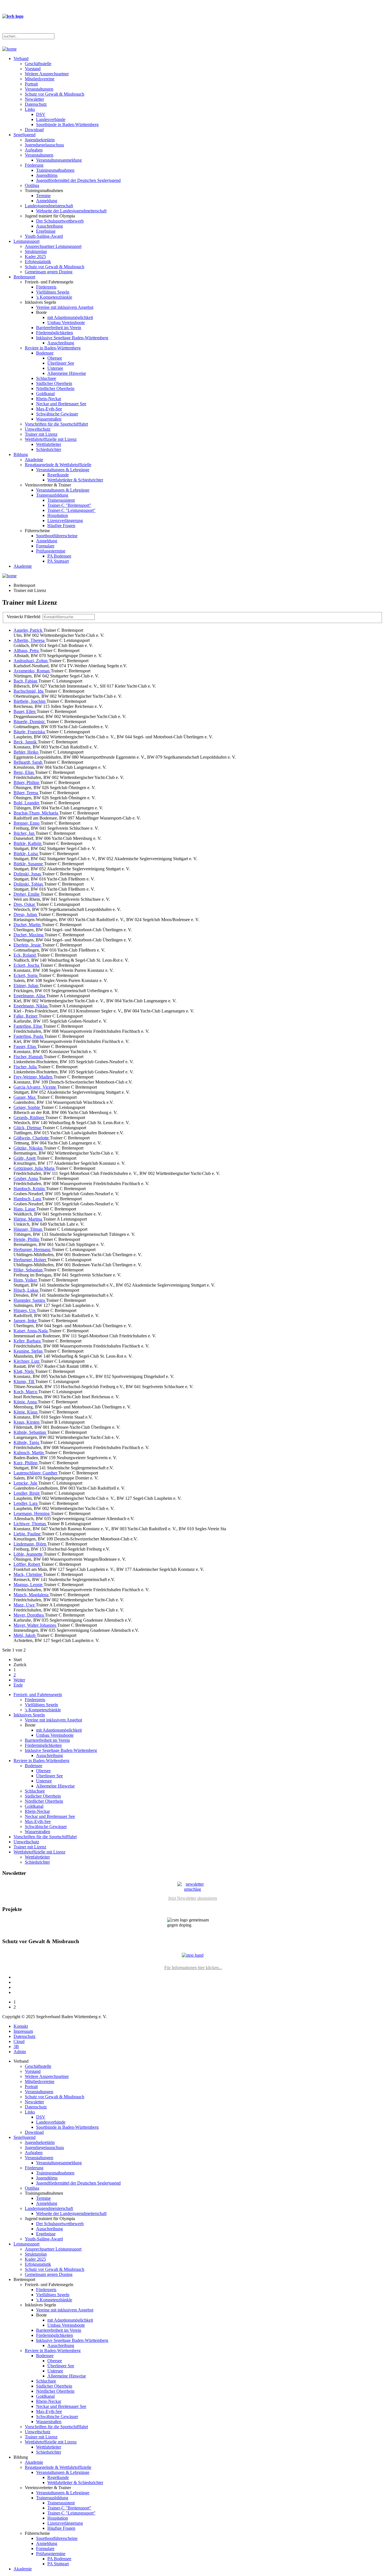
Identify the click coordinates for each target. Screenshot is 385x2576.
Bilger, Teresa (26, 793)
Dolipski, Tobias (29, 884)
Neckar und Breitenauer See (61, 404)
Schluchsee (46, 378)
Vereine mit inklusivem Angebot (65, 307)
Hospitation (58, 515)
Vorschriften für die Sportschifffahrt (56, 424)
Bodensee (45, 353)
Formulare (45, 546)
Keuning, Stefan (29, 1351)
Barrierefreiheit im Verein (59, 328)
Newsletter (34, 99)
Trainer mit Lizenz (41, 434)
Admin (20, 2052)
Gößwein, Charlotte (32, 1138)
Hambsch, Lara (28, 1199)
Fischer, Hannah (29, 1057)
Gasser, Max (25, 1097)
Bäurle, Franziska (30, 732)
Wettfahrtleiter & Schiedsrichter (75, 480)
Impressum (23, 2031)
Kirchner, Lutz (27, 1361)
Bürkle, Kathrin (28, 843)
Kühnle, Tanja (27, 1442)
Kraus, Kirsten (27, 1422)
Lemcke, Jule (26, 1483)
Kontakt (21, 2026)
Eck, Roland (25, 955)
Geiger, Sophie (27, 1107)
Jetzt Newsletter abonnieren (193, 1898)
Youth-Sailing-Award (44, 236)
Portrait (31, 84)
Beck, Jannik (26, 742)
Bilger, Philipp (27, 782)
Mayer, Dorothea (29, 1615)
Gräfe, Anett (25, 1158)
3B (16, 2047)
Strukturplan (36, 251)
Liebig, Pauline (28, 1534)
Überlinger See (61, 363)
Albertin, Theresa (30, 640)
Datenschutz (36, 104)
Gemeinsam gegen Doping (49, 272)
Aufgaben (34, 150)
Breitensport (24, 277)
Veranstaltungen (39, 89)
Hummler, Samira (30, 1300)
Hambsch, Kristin (30, 1189)
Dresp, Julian (26, 914)
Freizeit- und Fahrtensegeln (38, 1695)
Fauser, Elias (25, 1046)
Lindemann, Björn (30, 1544)
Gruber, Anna (26, 1178)
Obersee (55, 358)
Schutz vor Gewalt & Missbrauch (55, 94)
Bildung (21, 454)
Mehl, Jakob (25, 1635)
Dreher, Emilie (27, 894)
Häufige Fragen (61, 526)
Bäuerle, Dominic (30, 722)
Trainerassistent (61, 500)
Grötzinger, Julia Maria (35, 1168)
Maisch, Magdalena (32, 1595)
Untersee (55, 368)
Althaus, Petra (27, 650)
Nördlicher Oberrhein (55, 388)
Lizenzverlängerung (65, 520)
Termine (43, 196)
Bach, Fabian (26, 681)
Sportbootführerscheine (57, 536)
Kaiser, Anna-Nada (31, 1331)
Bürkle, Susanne (29, 864)
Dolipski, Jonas (28, 874)
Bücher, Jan (25, 833)
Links (30, 109)
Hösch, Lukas (26, 1290)
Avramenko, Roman (32, 671)
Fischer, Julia (26, 1067)
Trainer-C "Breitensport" (69, 505)
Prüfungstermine (51, 551)
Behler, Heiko (26, 752)
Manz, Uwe (25, 1605)
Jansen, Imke (26, 1321)
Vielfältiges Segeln (53, 292)
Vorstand (33, 69)
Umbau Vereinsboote (66, 322)
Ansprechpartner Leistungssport (53, 246)
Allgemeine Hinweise (67, 373)
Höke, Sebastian (29, 1270)
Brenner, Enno (27, 823)
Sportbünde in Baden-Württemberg (67, 125)
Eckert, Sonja (26, 975)
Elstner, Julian (26, 986)
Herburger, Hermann (33, 1250)
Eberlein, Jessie (28, 945)
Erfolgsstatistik (38, 262)
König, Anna (26, 1402)
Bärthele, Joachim (30, 701)
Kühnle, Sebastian (30, 1432)
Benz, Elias (24, 772)
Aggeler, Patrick (28, 630)
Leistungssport (26, 241)
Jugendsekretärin (40, 140)
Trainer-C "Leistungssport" (71, 510)
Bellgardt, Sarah (28, 762)
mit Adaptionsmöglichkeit (70, 317)
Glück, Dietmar (28, 1128)
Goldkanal (45, 394)
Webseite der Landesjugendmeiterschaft (71, 211)
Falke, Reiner (26, 1016)
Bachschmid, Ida (29, 691)
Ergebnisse (46, 231)
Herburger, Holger (30, 1260)
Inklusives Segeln (29, 1715)
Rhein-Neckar (49, 399)
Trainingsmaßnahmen (55, 170)
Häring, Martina (28, 1219)
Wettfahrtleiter (49, 444)
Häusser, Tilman (28, 1229)
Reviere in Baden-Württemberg (53, 348)
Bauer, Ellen (25, 711)
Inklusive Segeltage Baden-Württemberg (72, 338)
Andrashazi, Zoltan (31, 661)
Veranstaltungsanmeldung (59, 160)
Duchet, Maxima (29, 935)
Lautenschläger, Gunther (36, 1473)
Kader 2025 (35, 257)
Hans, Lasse (25, 1209)
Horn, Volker (26, 1280)
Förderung (34, 165)
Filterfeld (25, 617)
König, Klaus (26, 1412)
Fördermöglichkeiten (55, 333)
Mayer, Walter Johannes (35, 1625)
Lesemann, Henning (32, 1513)
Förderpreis (46, 287)
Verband (21, 59)
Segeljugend (25, 135)
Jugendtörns (47, 175)
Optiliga (32, 185)
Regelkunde (58, 475)
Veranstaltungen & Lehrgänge (63, 470)
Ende (18, 1685)
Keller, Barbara (28, 1341)
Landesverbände (51, 119)
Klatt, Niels (24, 1371)
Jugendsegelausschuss (44, 145)
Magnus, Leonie (29, 1585)
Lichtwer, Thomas (30, 1524)
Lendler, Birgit (27, 1493)
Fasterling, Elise (28, 1026)
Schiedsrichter (49, 449)
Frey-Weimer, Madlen (34, 1077)
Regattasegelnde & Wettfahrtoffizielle (58, 465)
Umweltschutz (38, 429)
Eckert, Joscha (27, 965)
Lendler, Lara (26, 1503)
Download (34, 130)
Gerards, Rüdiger (29, 1118)
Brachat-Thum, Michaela (36, 813)
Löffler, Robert (27, 1564)
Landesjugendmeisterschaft (49, 206)
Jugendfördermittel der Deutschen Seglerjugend (78, 180)
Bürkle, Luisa (26, 854)
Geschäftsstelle (38, 64)
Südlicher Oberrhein (54, 383)
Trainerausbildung (52, 495)
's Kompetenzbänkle (54, 297)
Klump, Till (24, 1381)
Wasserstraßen (49, 419)
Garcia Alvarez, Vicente (35, 1087)
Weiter (19, 1680)
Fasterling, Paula (29, 1036)
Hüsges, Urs (25, 1310)
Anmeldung (47, 201)
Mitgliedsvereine (40, 79)
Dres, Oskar (25, 904)
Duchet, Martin (28, 925)
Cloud (19, 2041)
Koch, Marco (26, 1392)
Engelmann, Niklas (31, 1006)
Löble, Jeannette (29, 1554)
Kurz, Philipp (26, 1463)
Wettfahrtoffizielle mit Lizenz (51, 439)
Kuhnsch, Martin (29, 1453)
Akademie (34, 460)
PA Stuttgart (58, 561)
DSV (41, 114)
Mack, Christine (28, 1574)
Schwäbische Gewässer (57, 414)
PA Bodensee (59, 556)
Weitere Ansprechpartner (47, 74)
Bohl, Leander (27, 803)
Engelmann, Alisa (30, 996)
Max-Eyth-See (49, 409)
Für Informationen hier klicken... (193, 1968)
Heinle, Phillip (27, 1239)
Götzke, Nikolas (29, 1148)
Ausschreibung (49, 226)
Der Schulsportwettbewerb (60, 221)
